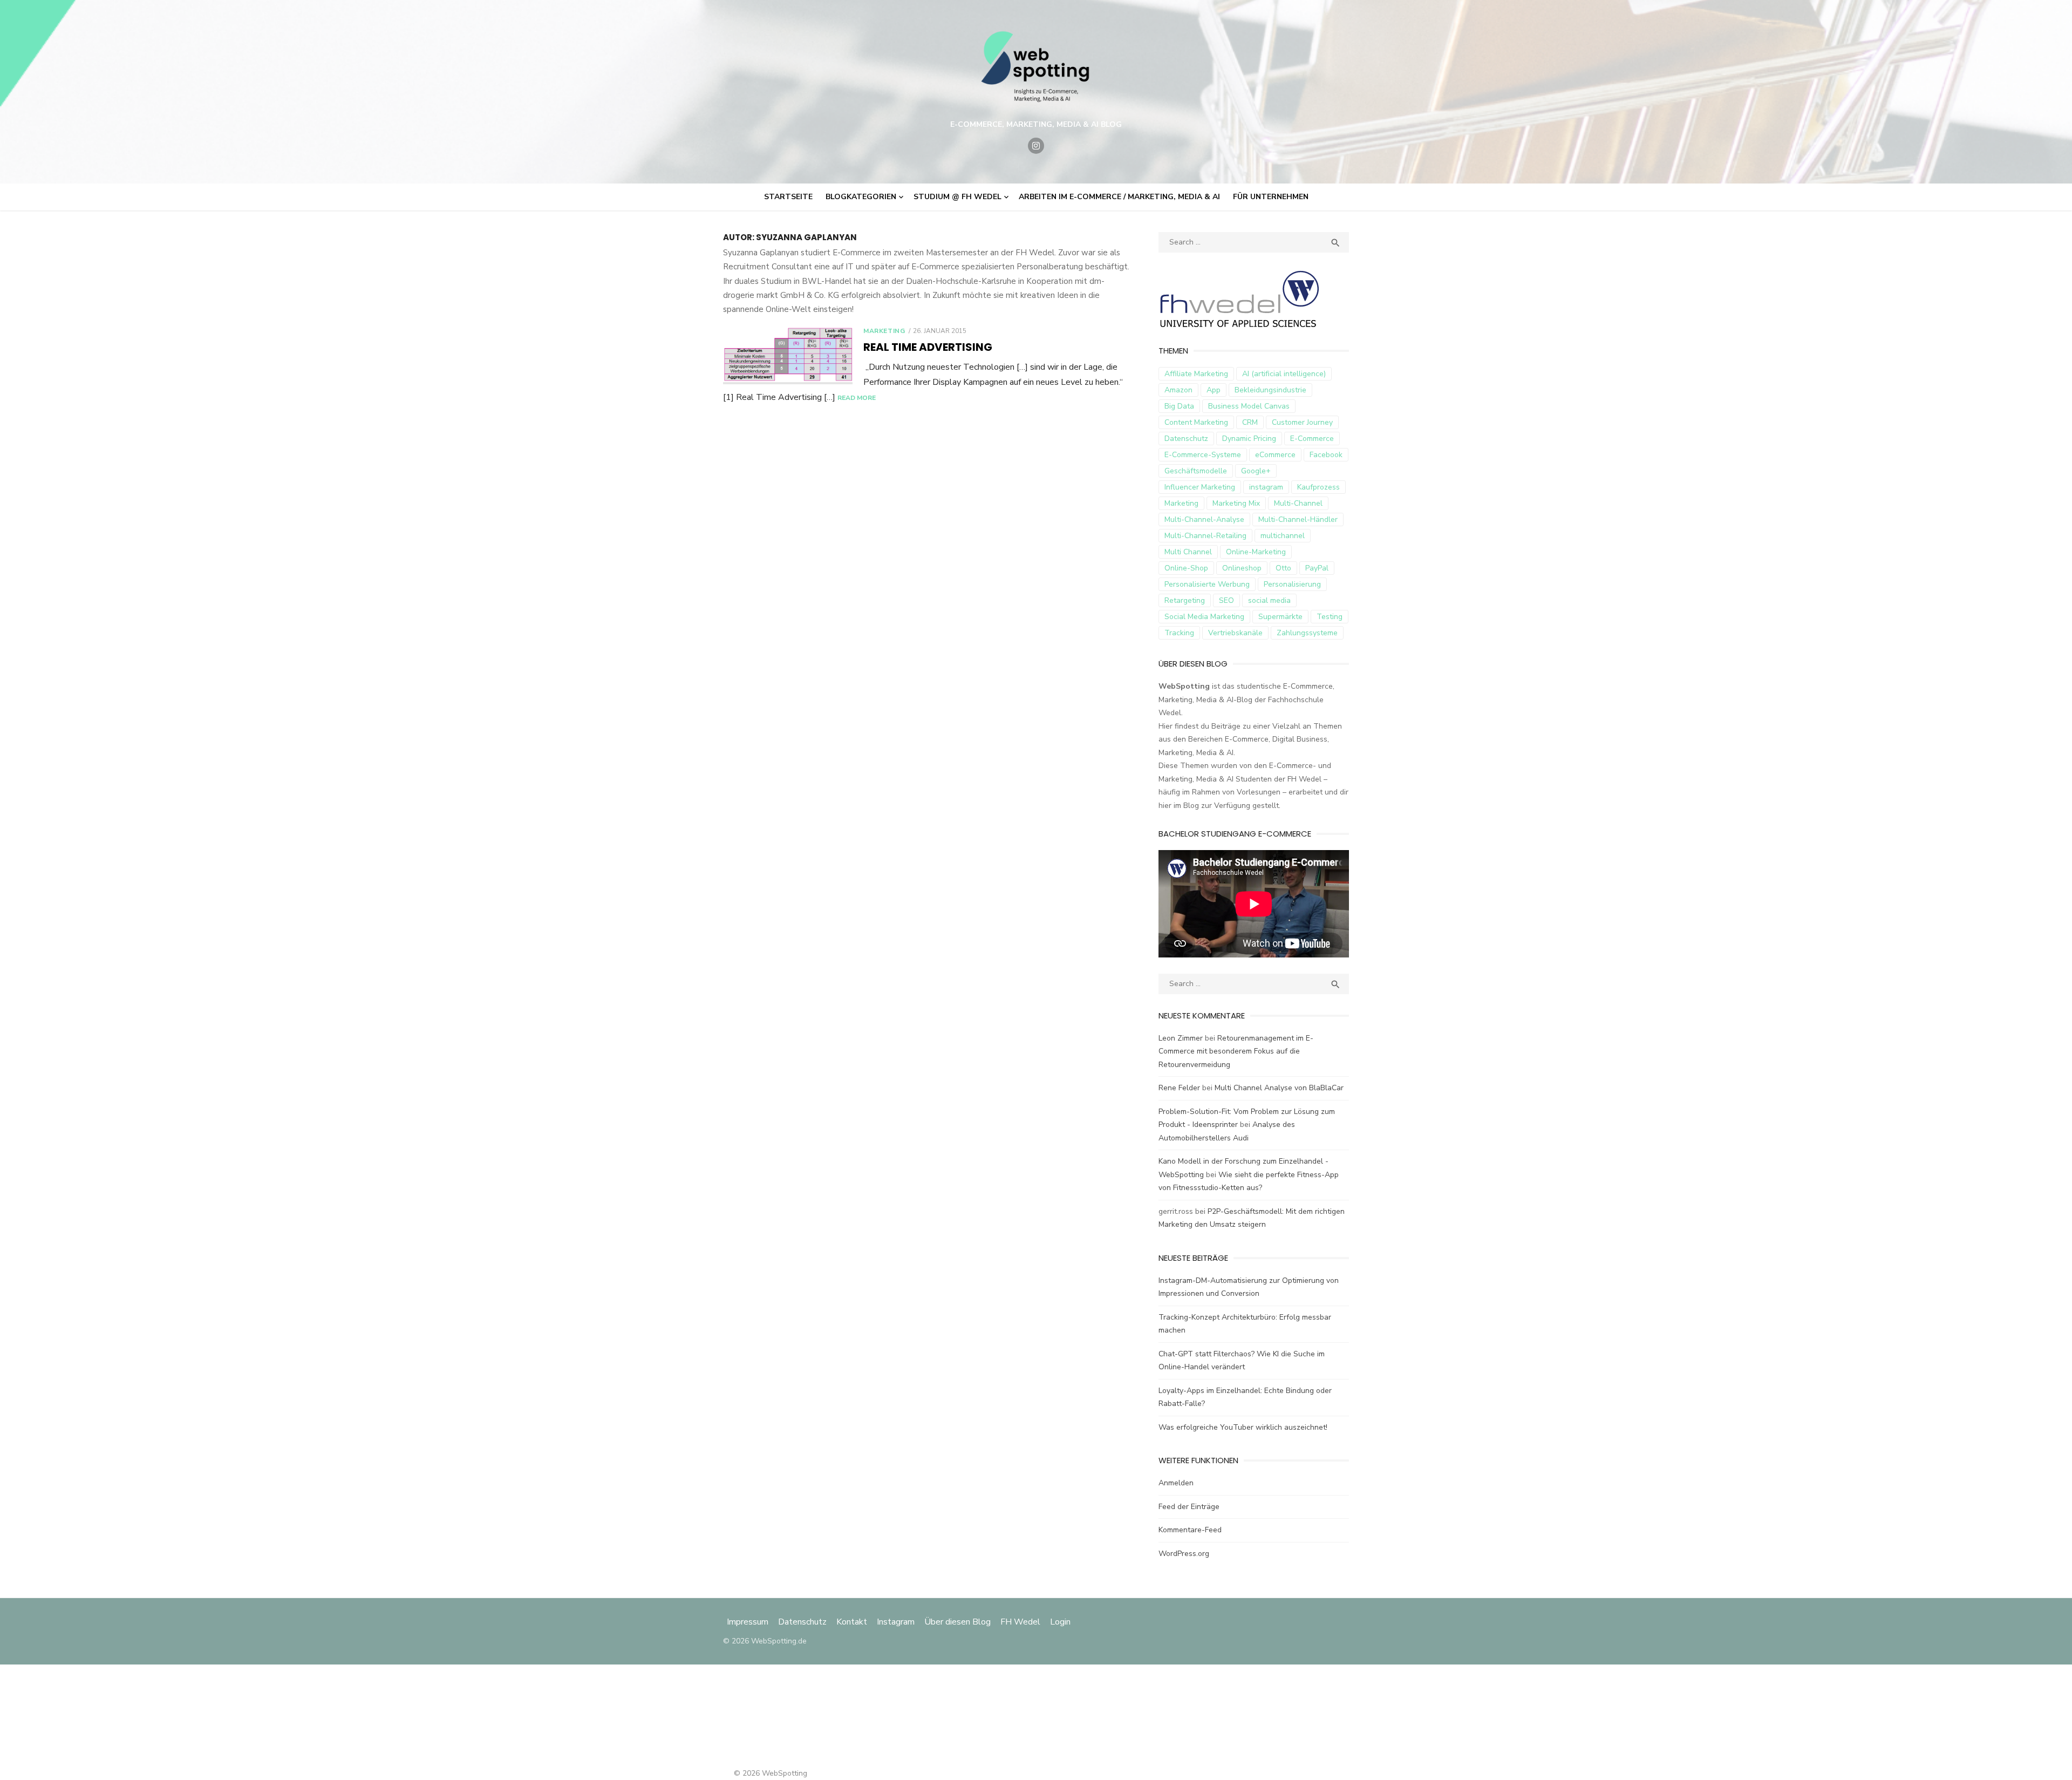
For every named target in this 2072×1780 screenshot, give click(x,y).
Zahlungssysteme (1307, 633)
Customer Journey (1302, 422)
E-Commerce (1312, 439)
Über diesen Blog (957, 1622)
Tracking (1179, 633)
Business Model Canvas (1249, 406)
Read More (857, 398)
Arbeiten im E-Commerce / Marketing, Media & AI (1119, 197)
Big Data (1179, 406)
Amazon (1178, 390)
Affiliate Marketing (1196, 374)
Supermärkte (1280, 617)
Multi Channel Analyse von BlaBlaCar (1279, 1088)
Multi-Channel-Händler (1298, 519)
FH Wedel (1020, 1622)
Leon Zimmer (1181, 1038)
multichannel (1283, 536)
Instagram (896, 1622)
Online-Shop (1186, 568)
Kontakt (852, 1622)
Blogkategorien (861, 197)
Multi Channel (1188, 552)
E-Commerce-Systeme (1203, 455)
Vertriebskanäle (1235, 633)
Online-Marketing (1256, 552)
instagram (1266, 487)
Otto (1283, 568)
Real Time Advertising (928, 347)
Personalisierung (1292, 584)
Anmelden (1176, 1483)
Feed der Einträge (1189, 1507)
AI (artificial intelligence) (1284, 374)
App (1214, 390)
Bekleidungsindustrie (1270, 390)
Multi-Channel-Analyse (1204, 519)
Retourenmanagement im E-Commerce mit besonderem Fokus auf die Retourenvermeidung (1236, 1051)
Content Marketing (1196, 422)
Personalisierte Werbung (1207, 584)
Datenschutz (1186, 439)
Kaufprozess (1318, 487)
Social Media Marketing (1204, 617)
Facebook (1326, 455)
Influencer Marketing (1200, 487)
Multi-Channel (1298, 503)
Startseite (788, 197)
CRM (1250, 422)
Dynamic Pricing (1249, 439)
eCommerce (1275, 455)
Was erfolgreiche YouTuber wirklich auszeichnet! (1243, 1427)
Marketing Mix (1236, 503)
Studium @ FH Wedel (957, 197)
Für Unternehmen (1271, 197)
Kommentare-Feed (1190, 1530)
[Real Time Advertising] (788, 355)
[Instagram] (1036, 146)
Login (1060, 1622)
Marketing (884, 331)
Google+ (1256, 471)
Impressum (749, 1622)
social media (1269, 600)
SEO (1226, 600)
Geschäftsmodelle (1196, 471)
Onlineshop (1242, 568)
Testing (1330, 617)
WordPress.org (1184, 1554)
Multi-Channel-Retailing (1205, 536)
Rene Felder (1179, 1088)
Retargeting (1185, 600)
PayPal (1317, 568)
